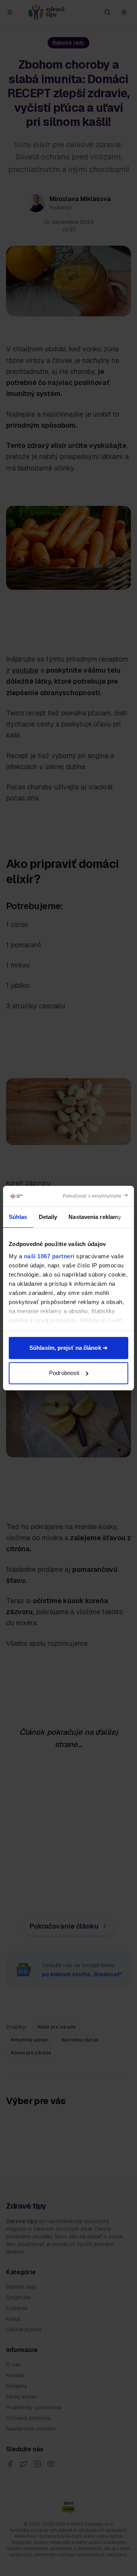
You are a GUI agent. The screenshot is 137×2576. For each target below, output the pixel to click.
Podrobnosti (64, 1373)
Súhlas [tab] (18, 1217)
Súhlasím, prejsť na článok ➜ (68, 1348)
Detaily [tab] (48, 1217)
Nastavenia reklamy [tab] (95, 1217)
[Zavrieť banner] (96, 1196)
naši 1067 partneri (49, 1256)
